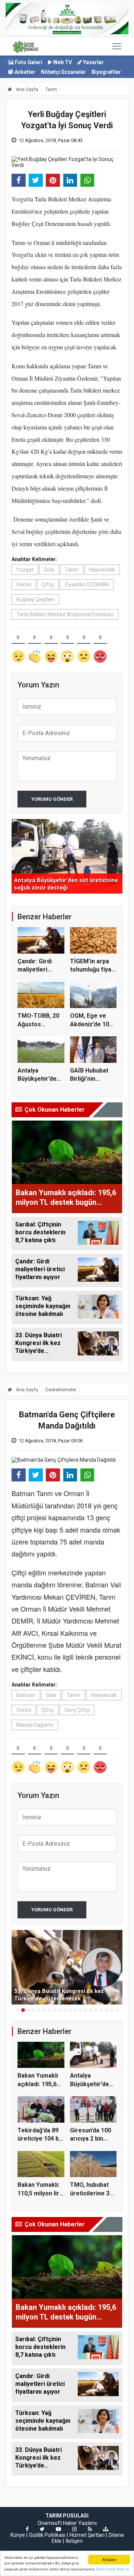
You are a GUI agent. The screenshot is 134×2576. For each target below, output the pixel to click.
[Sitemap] (106, 2529)
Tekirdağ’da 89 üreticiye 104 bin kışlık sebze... (41, 2139)
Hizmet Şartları (87, 2535)
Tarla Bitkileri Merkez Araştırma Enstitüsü (65, 614)
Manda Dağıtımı (35, 1725)
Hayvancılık (102, 570)
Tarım (51, 89)
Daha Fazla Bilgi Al (112, 2569)
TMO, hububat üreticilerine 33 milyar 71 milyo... (93, 2193)
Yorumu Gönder (52, 799)
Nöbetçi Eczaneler (63, 72)
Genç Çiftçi (77, 1710)
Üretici (24, 585)
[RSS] (90, 2529)
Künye (18, 2535)
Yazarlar (93, 62)
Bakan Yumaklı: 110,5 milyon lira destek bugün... (40, 2193)
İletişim (74, 2541)
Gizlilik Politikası (47, 2535)
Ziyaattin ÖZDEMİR (87, 585)
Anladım (109, 2559)
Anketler (24, 72)
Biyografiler (106, 72)
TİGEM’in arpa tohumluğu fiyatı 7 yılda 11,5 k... (92, 970)
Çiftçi (48, 585)
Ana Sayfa (26, 89)
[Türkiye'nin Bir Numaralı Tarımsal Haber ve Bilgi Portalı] (25, 46)
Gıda (49, 570)
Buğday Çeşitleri (35, 599)
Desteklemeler (61, 1390)
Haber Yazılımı (80, 2523)
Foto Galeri (28, 62)
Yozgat (25, 570)
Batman (26, 1695)
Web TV (62, 62)
